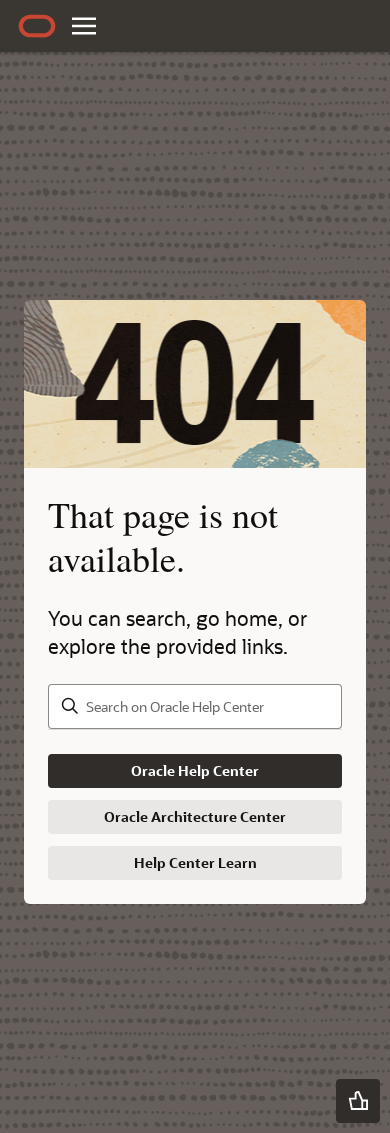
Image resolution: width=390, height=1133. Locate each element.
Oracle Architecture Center (195, 816)
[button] (358, 1101)
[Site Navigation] (84, 26)
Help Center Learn (195, 862)
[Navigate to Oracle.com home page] (37, 26)
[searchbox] (195, 706)
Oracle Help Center (195, 770)
